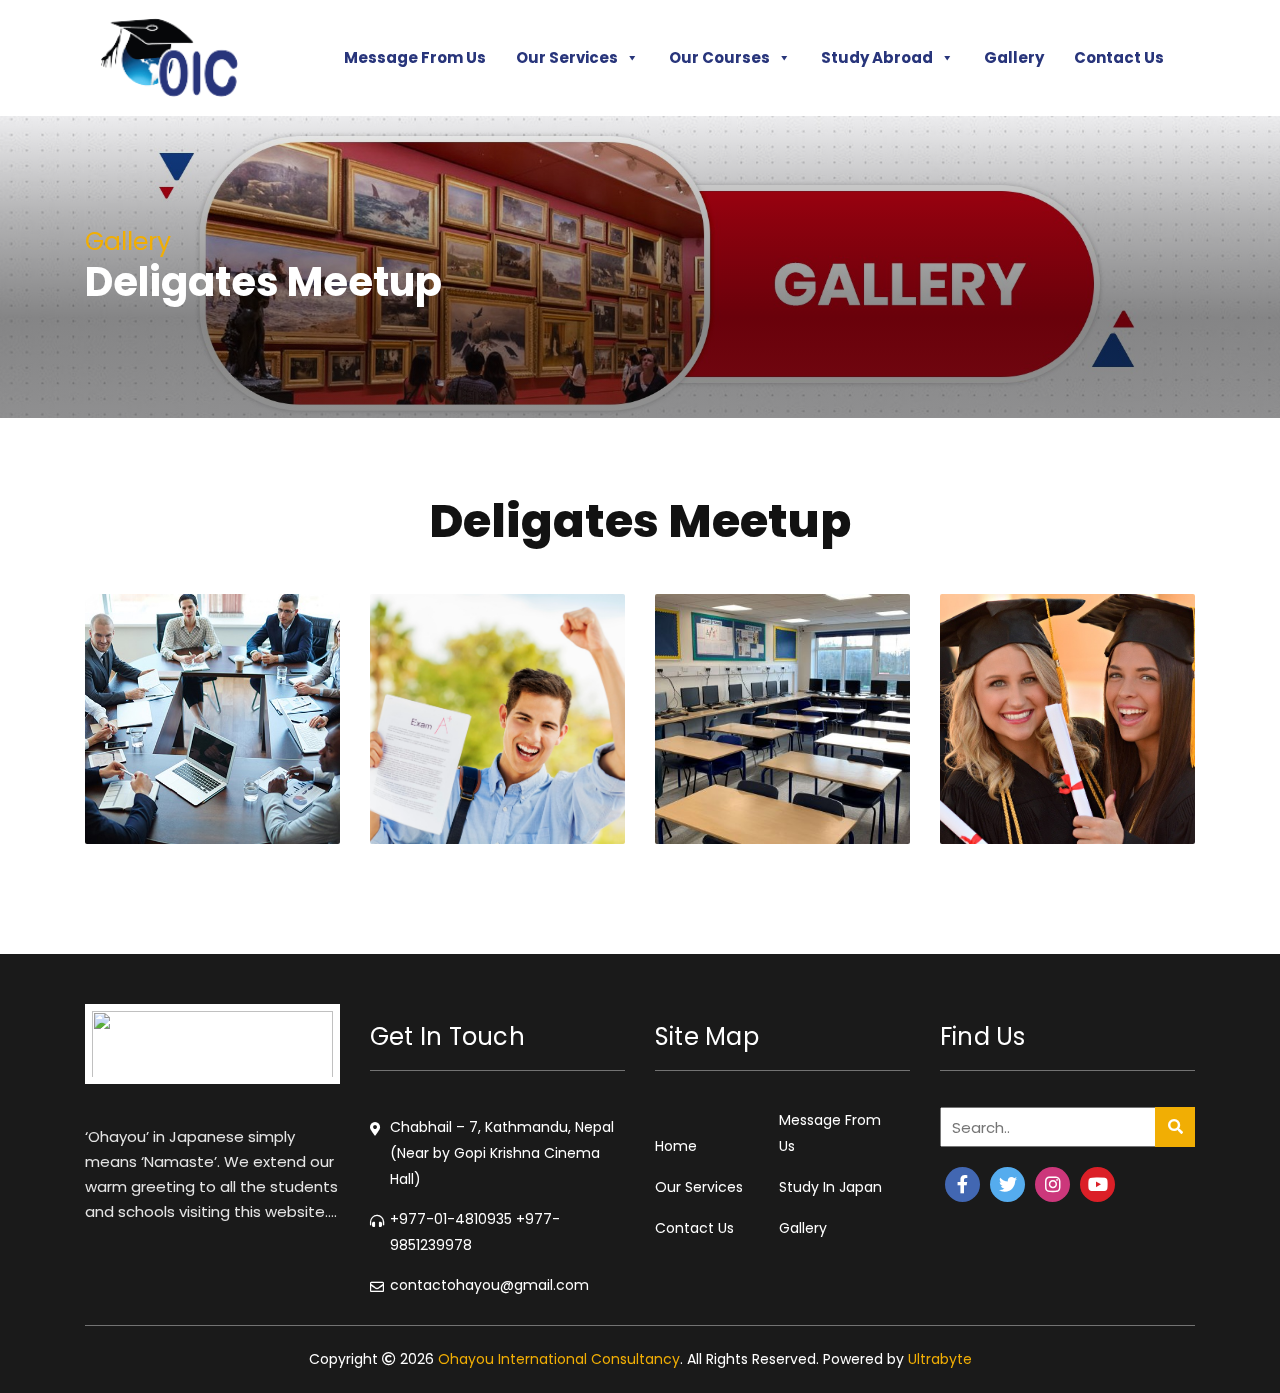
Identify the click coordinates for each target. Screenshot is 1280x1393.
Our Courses (719, 57)
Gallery (1014, 57)
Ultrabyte (940, 1359)
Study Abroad (877, 57)
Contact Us (1119, 57)
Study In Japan (830, 1187)
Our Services (567, 57)
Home (676, 1146)
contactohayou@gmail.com (489, 1285)
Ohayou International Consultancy (559, 1359)
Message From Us (415, 57)
